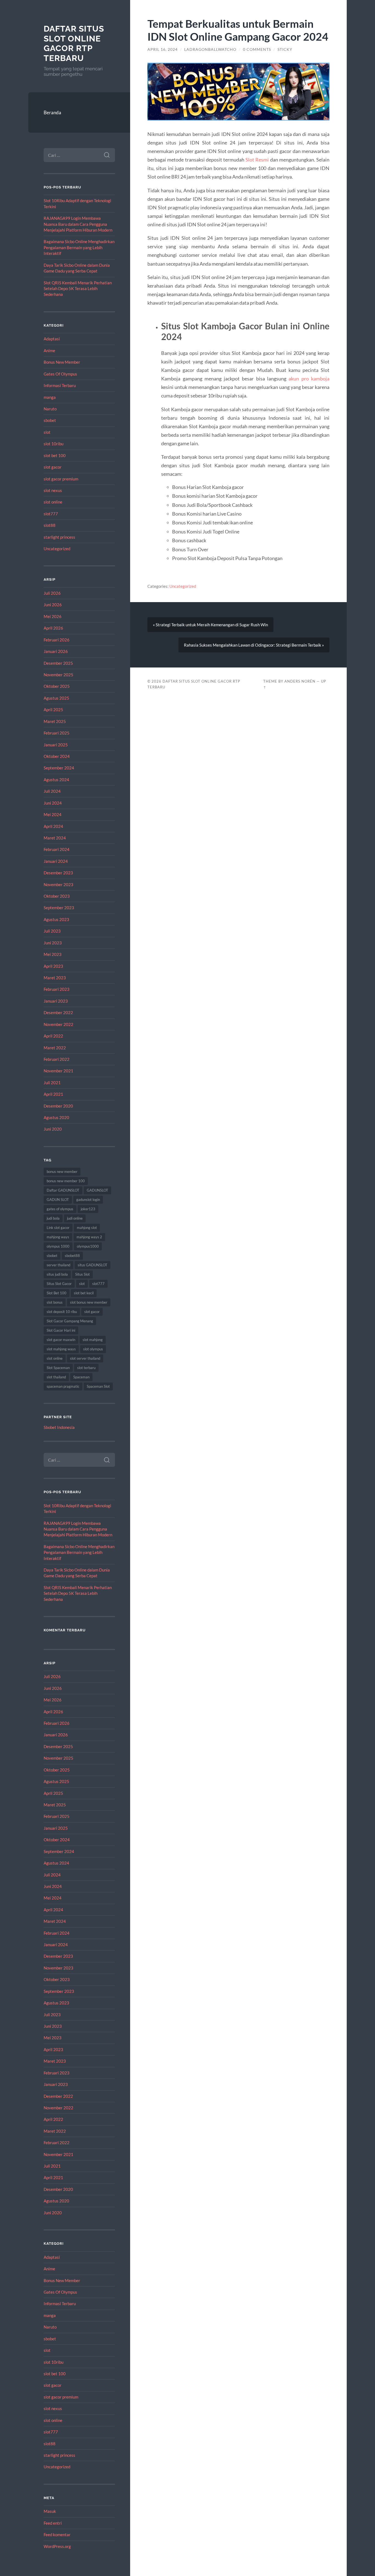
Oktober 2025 (57, 686)
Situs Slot (82, 1274)
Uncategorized (57, 549)
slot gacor (53, 467)
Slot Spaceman (58, 1368)
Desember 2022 (58, 1012)
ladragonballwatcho (210, 49)
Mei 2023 (53, 954)
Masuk (50, 2511)
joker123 (88, 1209)
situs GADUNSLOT (93, 1265)
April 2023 (53, 966)
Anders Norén (300, 681)
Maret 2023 (55, 978)
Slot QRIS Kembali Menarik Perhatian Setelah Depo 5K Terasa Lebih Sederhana (78, 289)
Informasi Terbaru (60, 385)
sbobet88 (72, 1256)
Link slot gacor (58, 1228)
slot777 (51, 514)
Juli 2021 (52, 1083)
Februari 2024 (57, 849)
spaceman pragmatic (63, 1386)
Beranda (52, 112)
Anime (49, 350)
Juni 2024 (53, 803)
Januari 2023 (56, 1001)
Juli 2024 (52, 791)
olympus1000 (88, 1246)
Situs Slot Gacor (59, 1284)
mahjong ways (58, 1237)
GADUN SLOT (58, 1200)
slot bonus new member (89, 1302)
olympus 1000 (58, 1246)
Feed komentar (57, 2535)
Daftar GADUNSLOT (63, 1190)
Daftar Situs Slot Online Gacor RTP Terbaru (74, 43)
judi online (75, 1218)
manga (50, 397)
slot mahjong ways (61, 1349)
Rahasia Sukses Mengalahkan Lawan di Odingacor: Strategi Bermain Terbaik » (254, 645)
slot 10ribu (54, 444)
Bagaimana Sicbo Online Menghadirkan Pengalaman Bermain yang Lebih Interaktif (79, 247)
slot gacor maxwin (61, 1340)
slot (47, 432)
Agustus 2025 (56, 698)
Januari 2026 (56, 651)
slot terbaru (86, 1368)
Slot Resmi (257, 160)
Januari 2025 (56, 745)
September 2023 (59, 908)
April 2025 (53, 710)
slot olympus (93, 1349)
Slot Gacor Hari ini (61, 1330)
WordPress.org (57, 2546)
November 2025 (58, 675)
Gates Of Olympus (60, 374)
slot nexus (53, 490)
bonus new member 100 (66, 1181)
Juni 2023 (53, 943)
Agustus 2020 (56, 1117)
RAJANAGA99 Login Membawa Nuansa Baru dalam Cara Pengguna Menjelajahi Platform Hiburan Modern (78, 224)
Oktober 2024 (57, 756)
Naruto (50, 409)
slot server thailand (85, 1358)
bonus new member (62, 1172)
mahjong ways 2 (89, 1237)
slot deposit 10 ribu (62, 1312)
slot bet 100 (55, 455)
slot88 (50, 525)
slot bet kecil (84, 1293)
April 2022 (53, 1036)
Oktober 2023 (57, 896)
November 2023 (58, 884)
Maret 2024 (55, 838)
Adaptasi (52, 339)
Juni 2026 (53, 605)
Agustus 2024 (56, 780)
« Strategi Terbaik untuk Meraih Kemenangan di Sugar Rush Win (210, 625)
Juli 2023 (52, 931)
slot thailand (56, 1377)
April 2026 (53, 628)
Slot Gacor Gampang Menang (70, 1321)
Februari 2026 (57, 640)
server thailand (58, 1265)
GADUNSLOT (97, 1190)
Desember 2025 (58, 663)
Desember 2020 (58, 1106)
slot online (53, 502)
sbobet (50, 420)
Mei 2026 (53, 616)
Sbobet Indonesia (59, 1427)
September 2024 (59, 768)
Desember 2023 (58, 873)
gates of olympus (60, 1209)
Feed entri (53, 2523)
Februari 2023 (57, 989)
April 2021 (53, 1094)
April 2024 (53, 826)
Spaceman (81, 1377)
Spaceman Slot (98, 1386)
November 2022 (58, 1024)
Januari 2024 (56, 861)
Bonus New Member (62, 362)
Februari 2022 (57, 1059)
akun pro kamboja (309, 379)
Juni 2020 (53, 1129)
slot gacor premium (61, 479)
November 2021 (58, 1071)
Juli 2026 (52, 593)
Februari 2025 (57, 733)
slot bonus (55, 1302)
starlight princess (59, 537)
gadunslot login (88, 1200)
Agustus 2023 (56, 919)
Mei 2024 (53, 814)
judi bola (53, 1218)
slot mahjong (93, 1340)
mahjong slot (87, 1228)
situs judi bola (57, 1274)
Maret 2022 (55, 1048)
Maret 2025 (55, 721)
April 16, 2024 (163, 49)
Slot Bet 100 (57, 1293)
